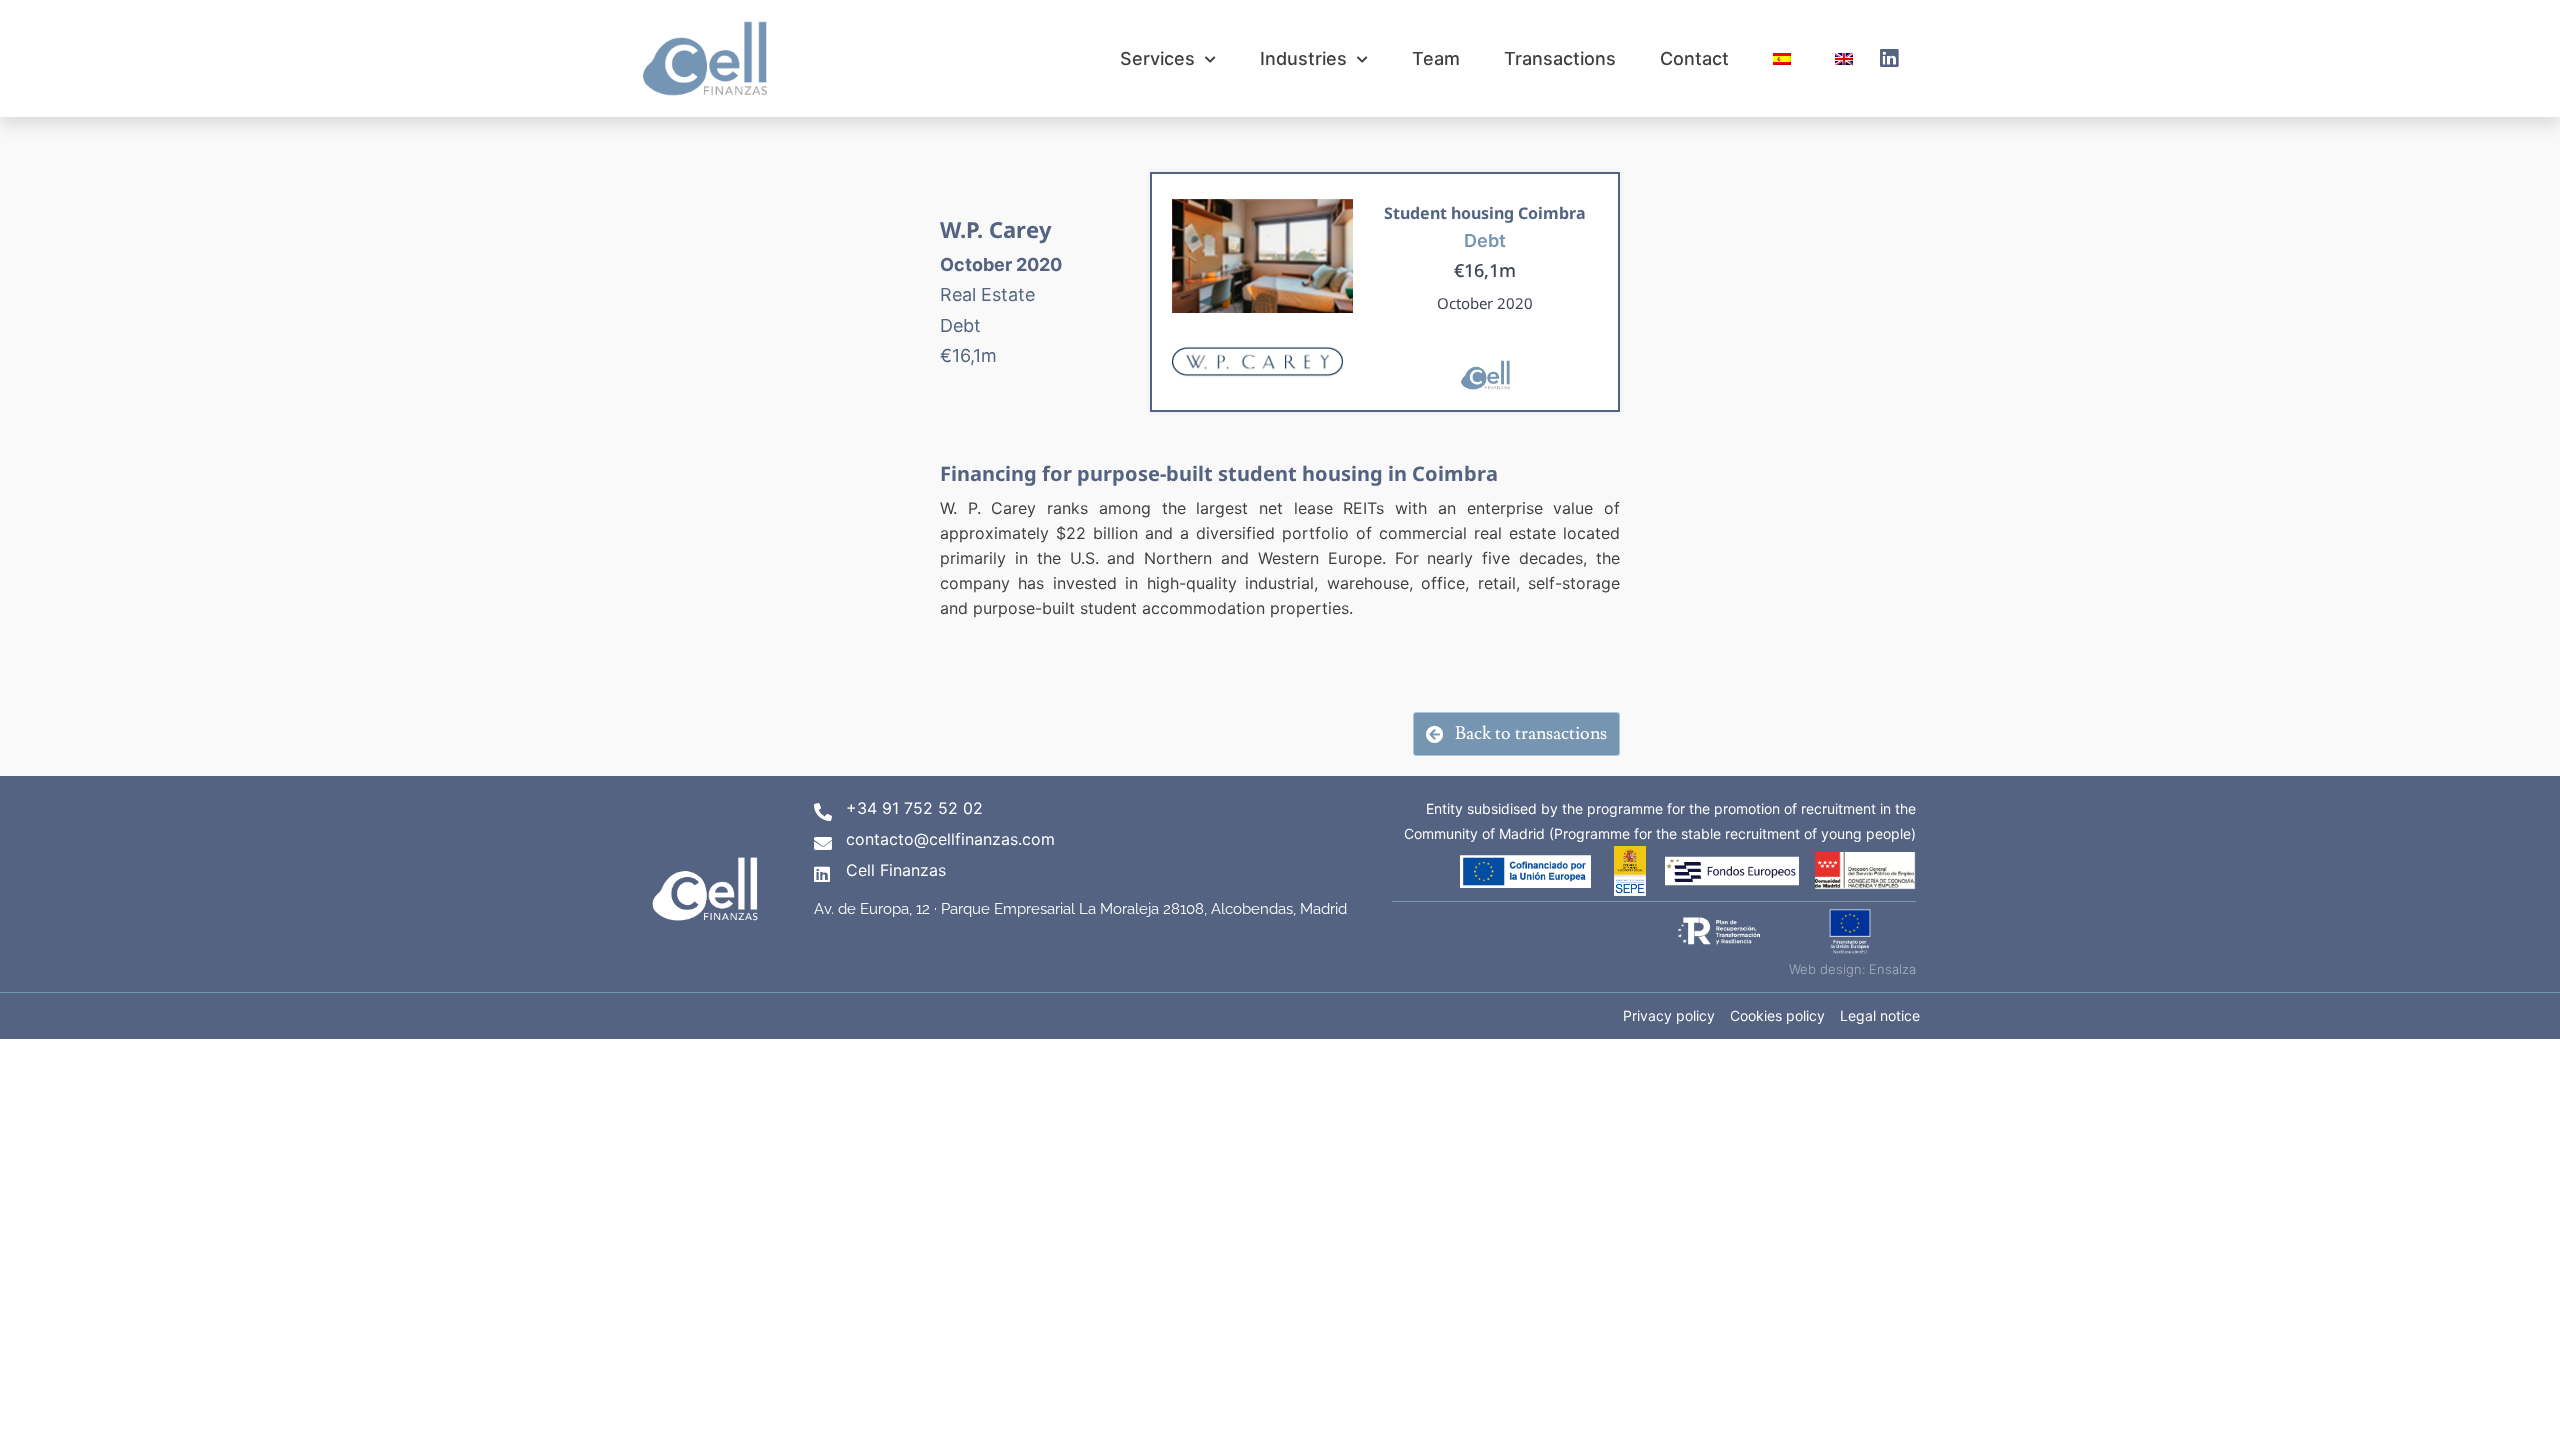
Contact (1694, 58)
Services (1157, 58)
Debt (1485, 240)
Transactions (1560, 58)
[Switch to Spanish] (1782, 58)
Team (1436, 58)
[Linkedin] (1889, 59)
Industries (1303, 58)
